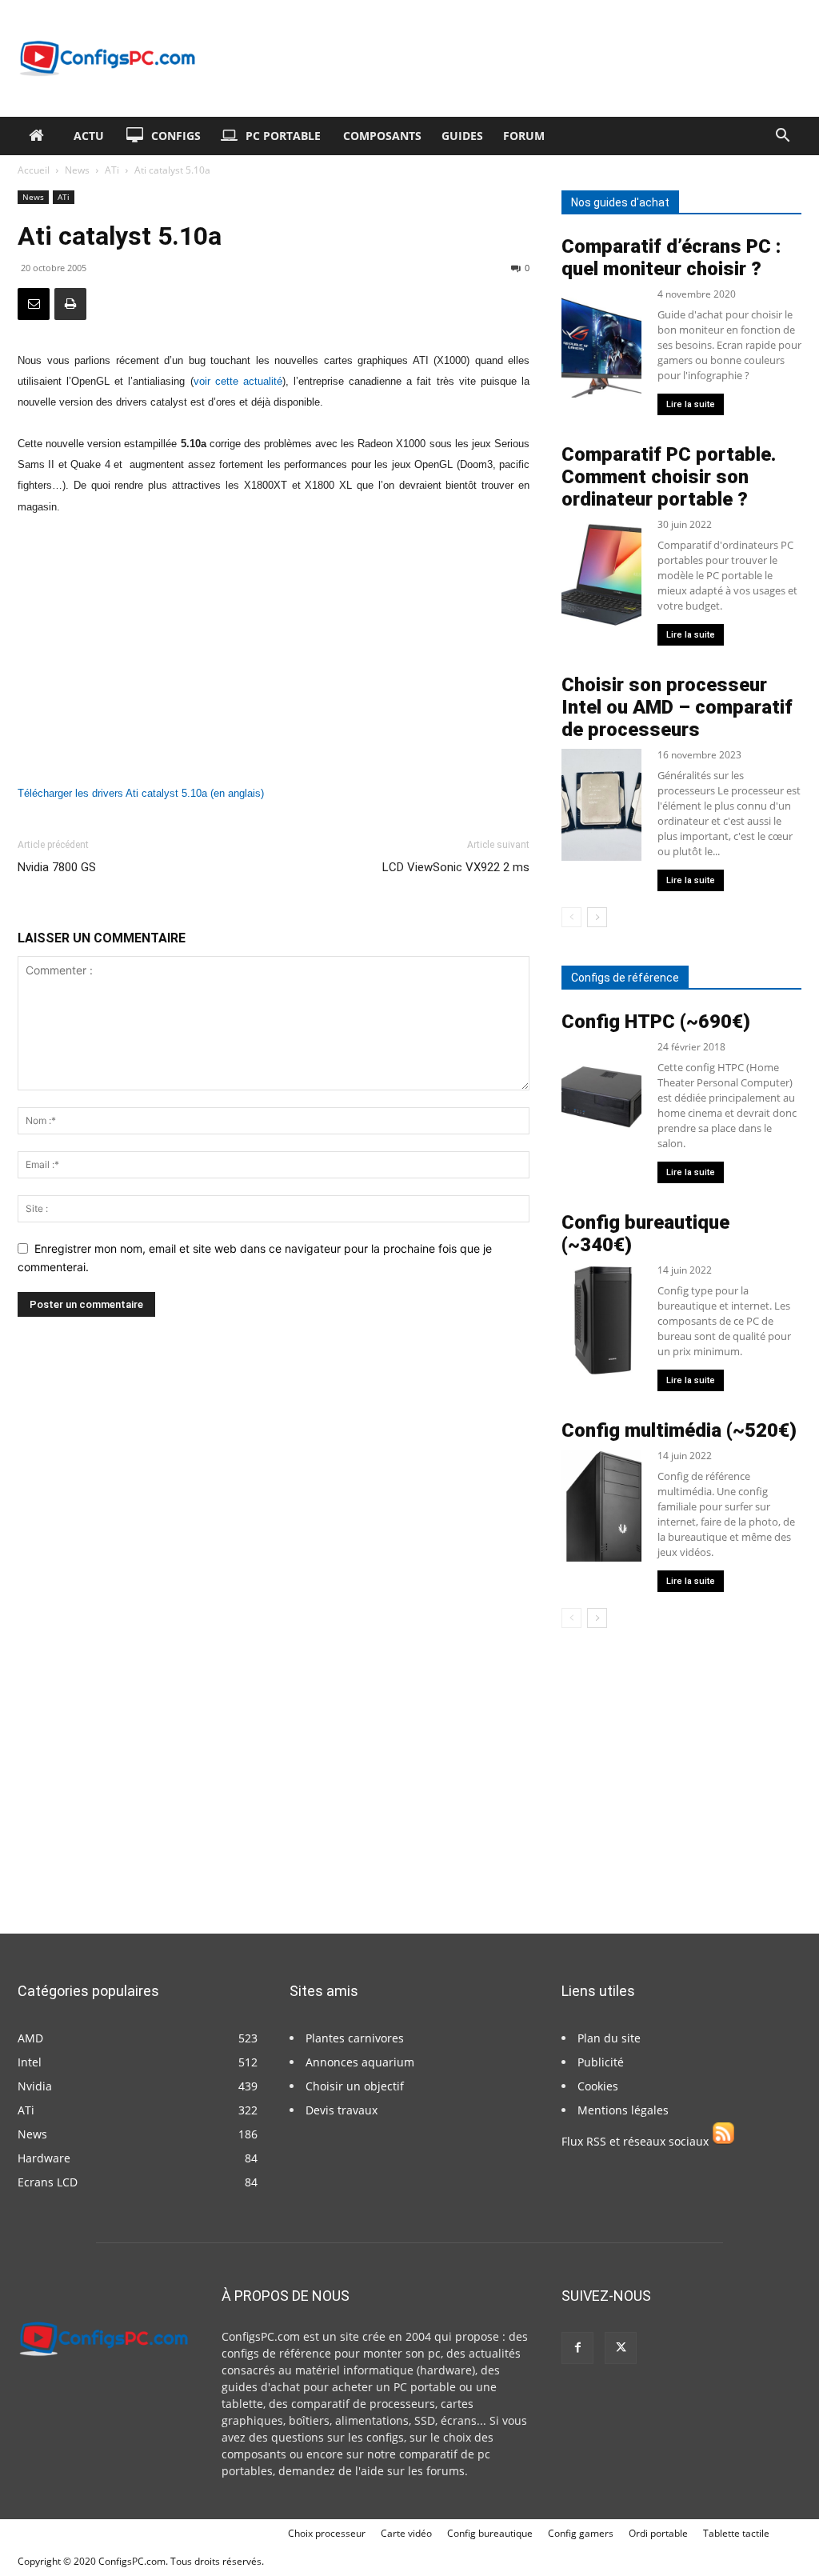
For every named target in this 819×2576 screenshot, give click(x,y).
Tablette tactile (736, 2533)
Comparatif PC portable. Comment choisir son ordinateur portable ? (669, 477)
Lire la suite (691, 404)
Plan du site (609, 2038)
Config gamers (581, 2533)
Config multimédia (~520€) (679, 1430)
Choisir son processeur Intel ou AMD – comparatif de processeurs (677, 707)
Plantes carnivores (355, 2038)
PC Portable (283, 136)
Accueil (34, 170)
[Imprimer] (70, 304)
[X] (621, 2348)
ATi (112, 170)
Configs (176, 136)
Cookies (598, 2086)
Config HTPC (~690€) (656, 1022)
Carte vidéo (406, 2533)
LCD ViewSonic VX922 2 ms (456, 867)
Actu (89, 136)
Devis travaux (342, 2110)
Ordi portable (658, 2533)
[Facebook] (577, 2348)
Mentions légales (623, 2110)
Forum (524, 136)
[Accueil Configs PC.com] (40, 136)
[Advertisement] (274, 650)
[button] (782, 137)
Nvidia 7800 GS (57, 867)
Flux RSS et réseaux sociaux (637, 2141)
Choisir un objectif (355, 2086)
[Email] (34, 304)
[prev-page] (571, 917)
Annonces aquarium (360, 2062)
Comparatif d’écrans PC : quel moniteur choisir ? (671, 258)
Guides (462, 136)
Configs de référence (625, 978)
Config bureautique (490, 2533)
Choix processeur (327, 2533)
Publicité (601, 2062)
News (77, 170)
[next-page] (597, 917)
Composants (382, 136)
